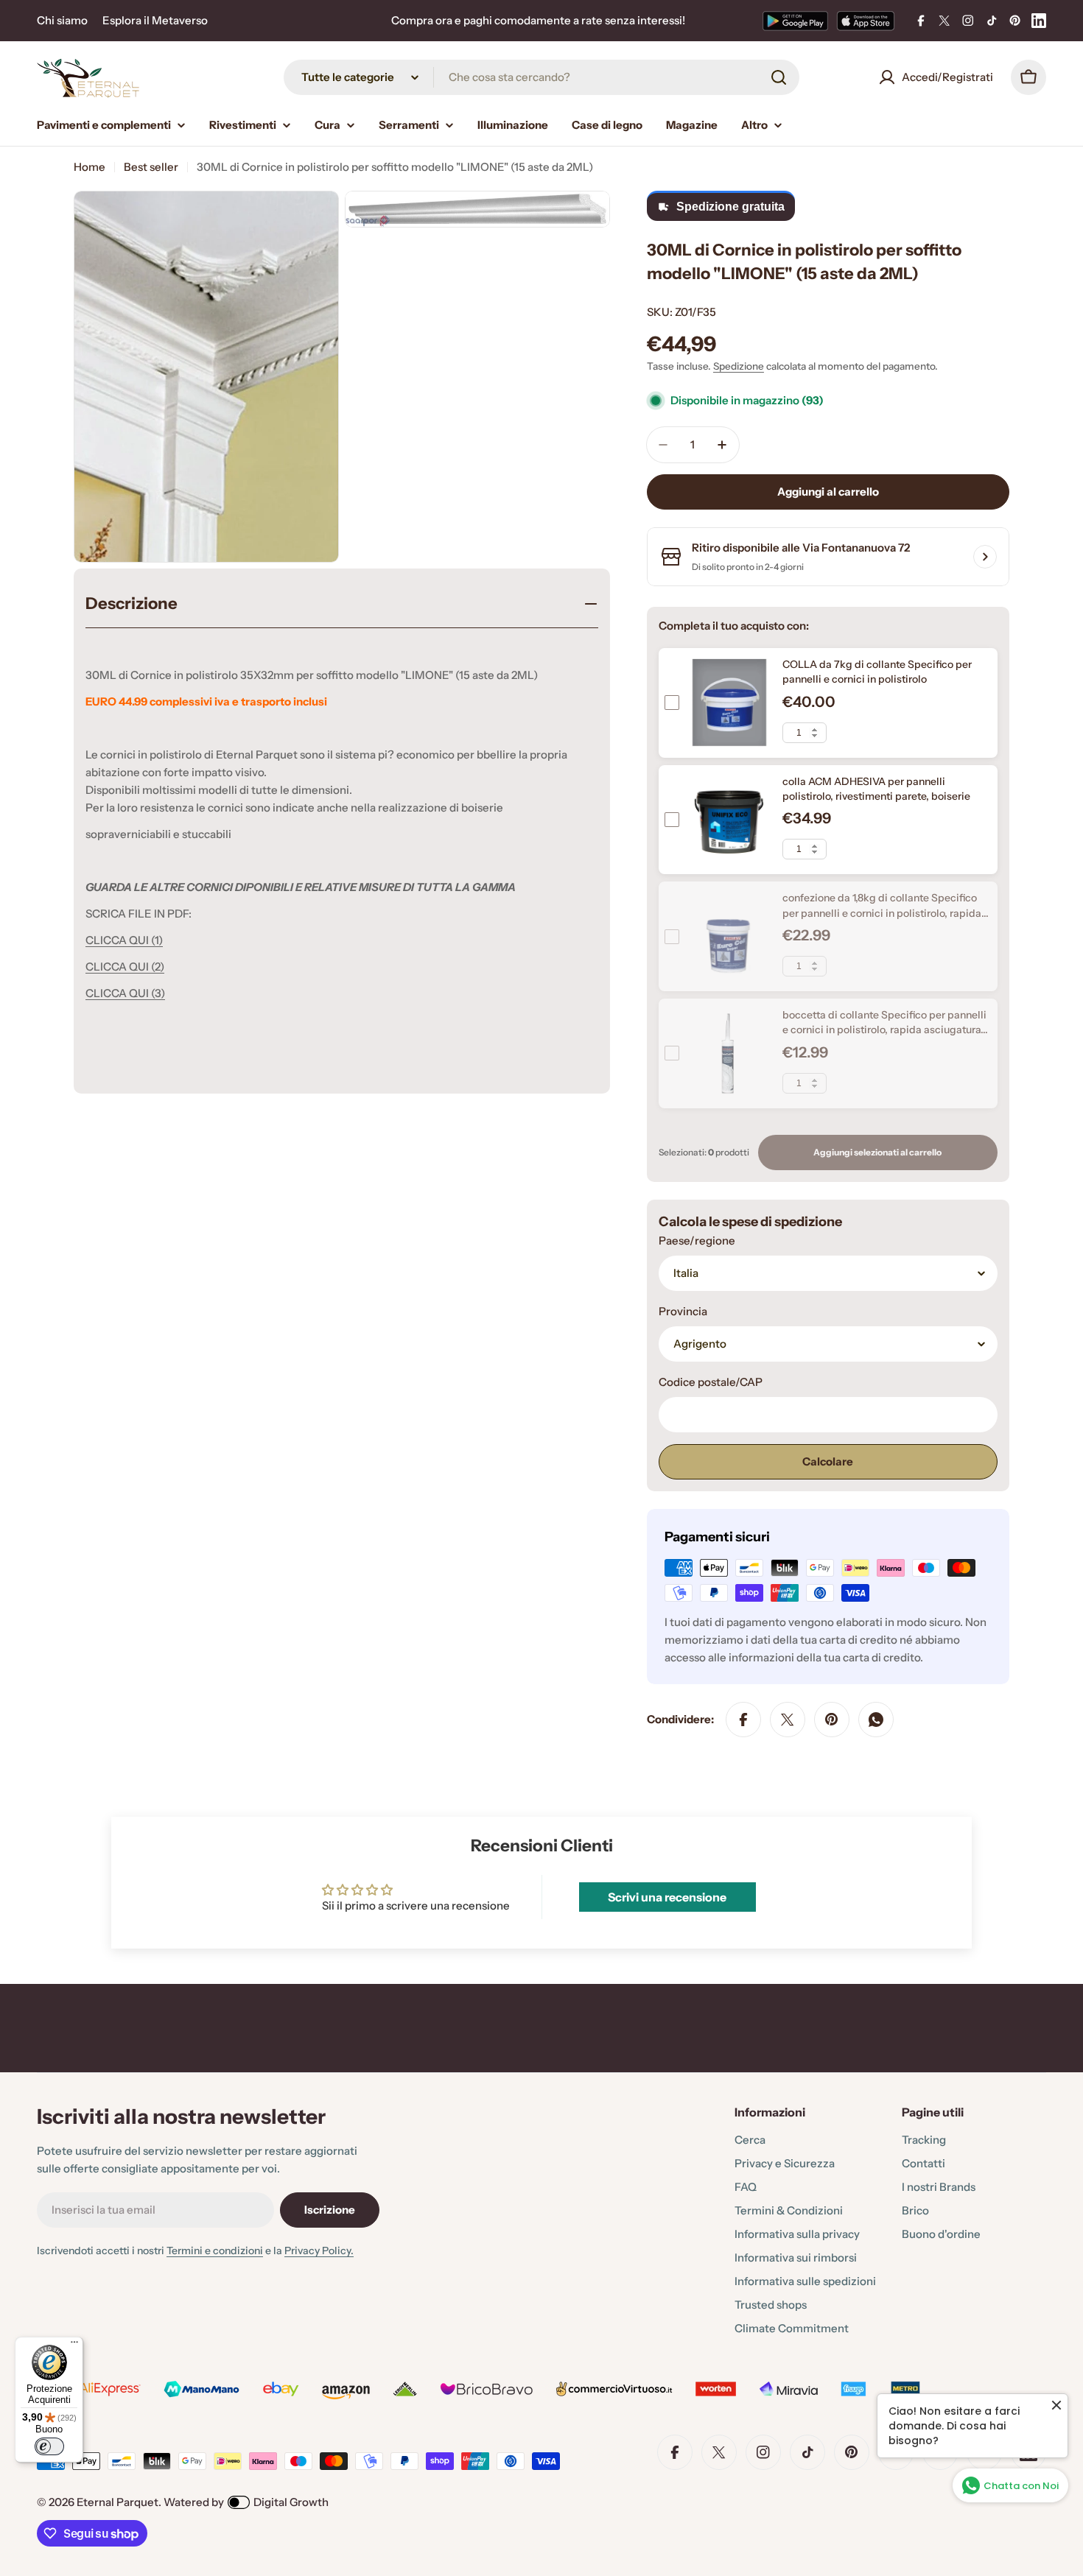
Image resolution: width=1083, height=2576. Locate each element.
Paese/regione (697, 1241)
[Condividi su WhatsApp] (876, 1720)
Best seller (151, 167)
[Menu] (74, 2346)
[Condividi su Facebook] (743, 1720)
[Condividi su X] (788, 1720)
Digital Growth (291, 2502)
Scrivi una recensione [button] (667, 1897)
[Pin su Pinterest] (832, 1720)
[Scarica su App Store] (866, 21)
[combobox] (541, 77)
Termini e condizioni (215, 2251)
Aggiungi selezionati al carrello (877, 1152)
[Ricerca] (779, 77)
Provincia (683, 1311)
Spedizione (739, 366)
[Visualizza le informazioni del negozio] (985, 557)
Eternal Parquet (118, 2502)
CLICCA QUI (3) (125, 993)
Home (90, 167)
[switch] (49, 2446)
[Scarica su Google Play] (795, 21)
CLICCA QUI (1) (124, 940)
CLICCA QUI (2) (125, 967)
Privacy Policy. (319, 2251)
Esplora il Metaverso (155, 20)
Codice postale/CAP (711, 1382)
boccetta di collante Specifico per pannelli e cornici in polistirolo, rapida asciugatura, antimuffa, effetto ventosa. (884, 1030)
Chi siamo (62, 20)
